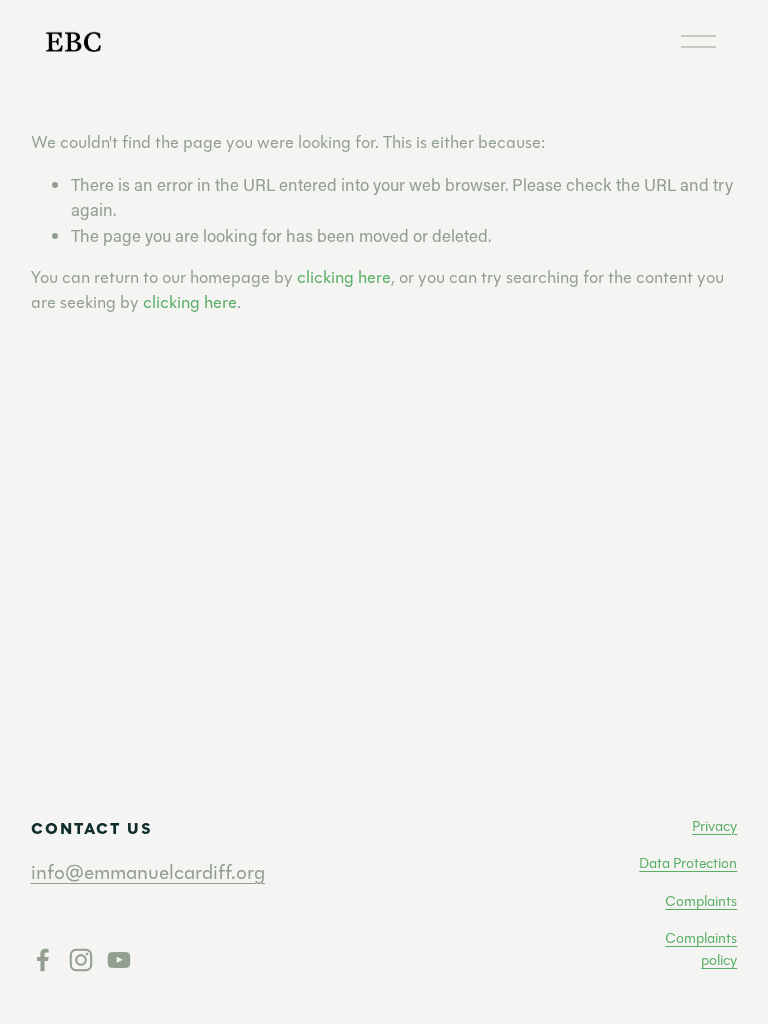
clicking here (344, 277)
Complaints (701, 901)
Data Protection (688, 863)
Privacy (714, 826)
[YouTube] (119, 960)
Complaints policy (701, 949)
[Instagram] (81, 960)
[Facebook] (43, 960)
